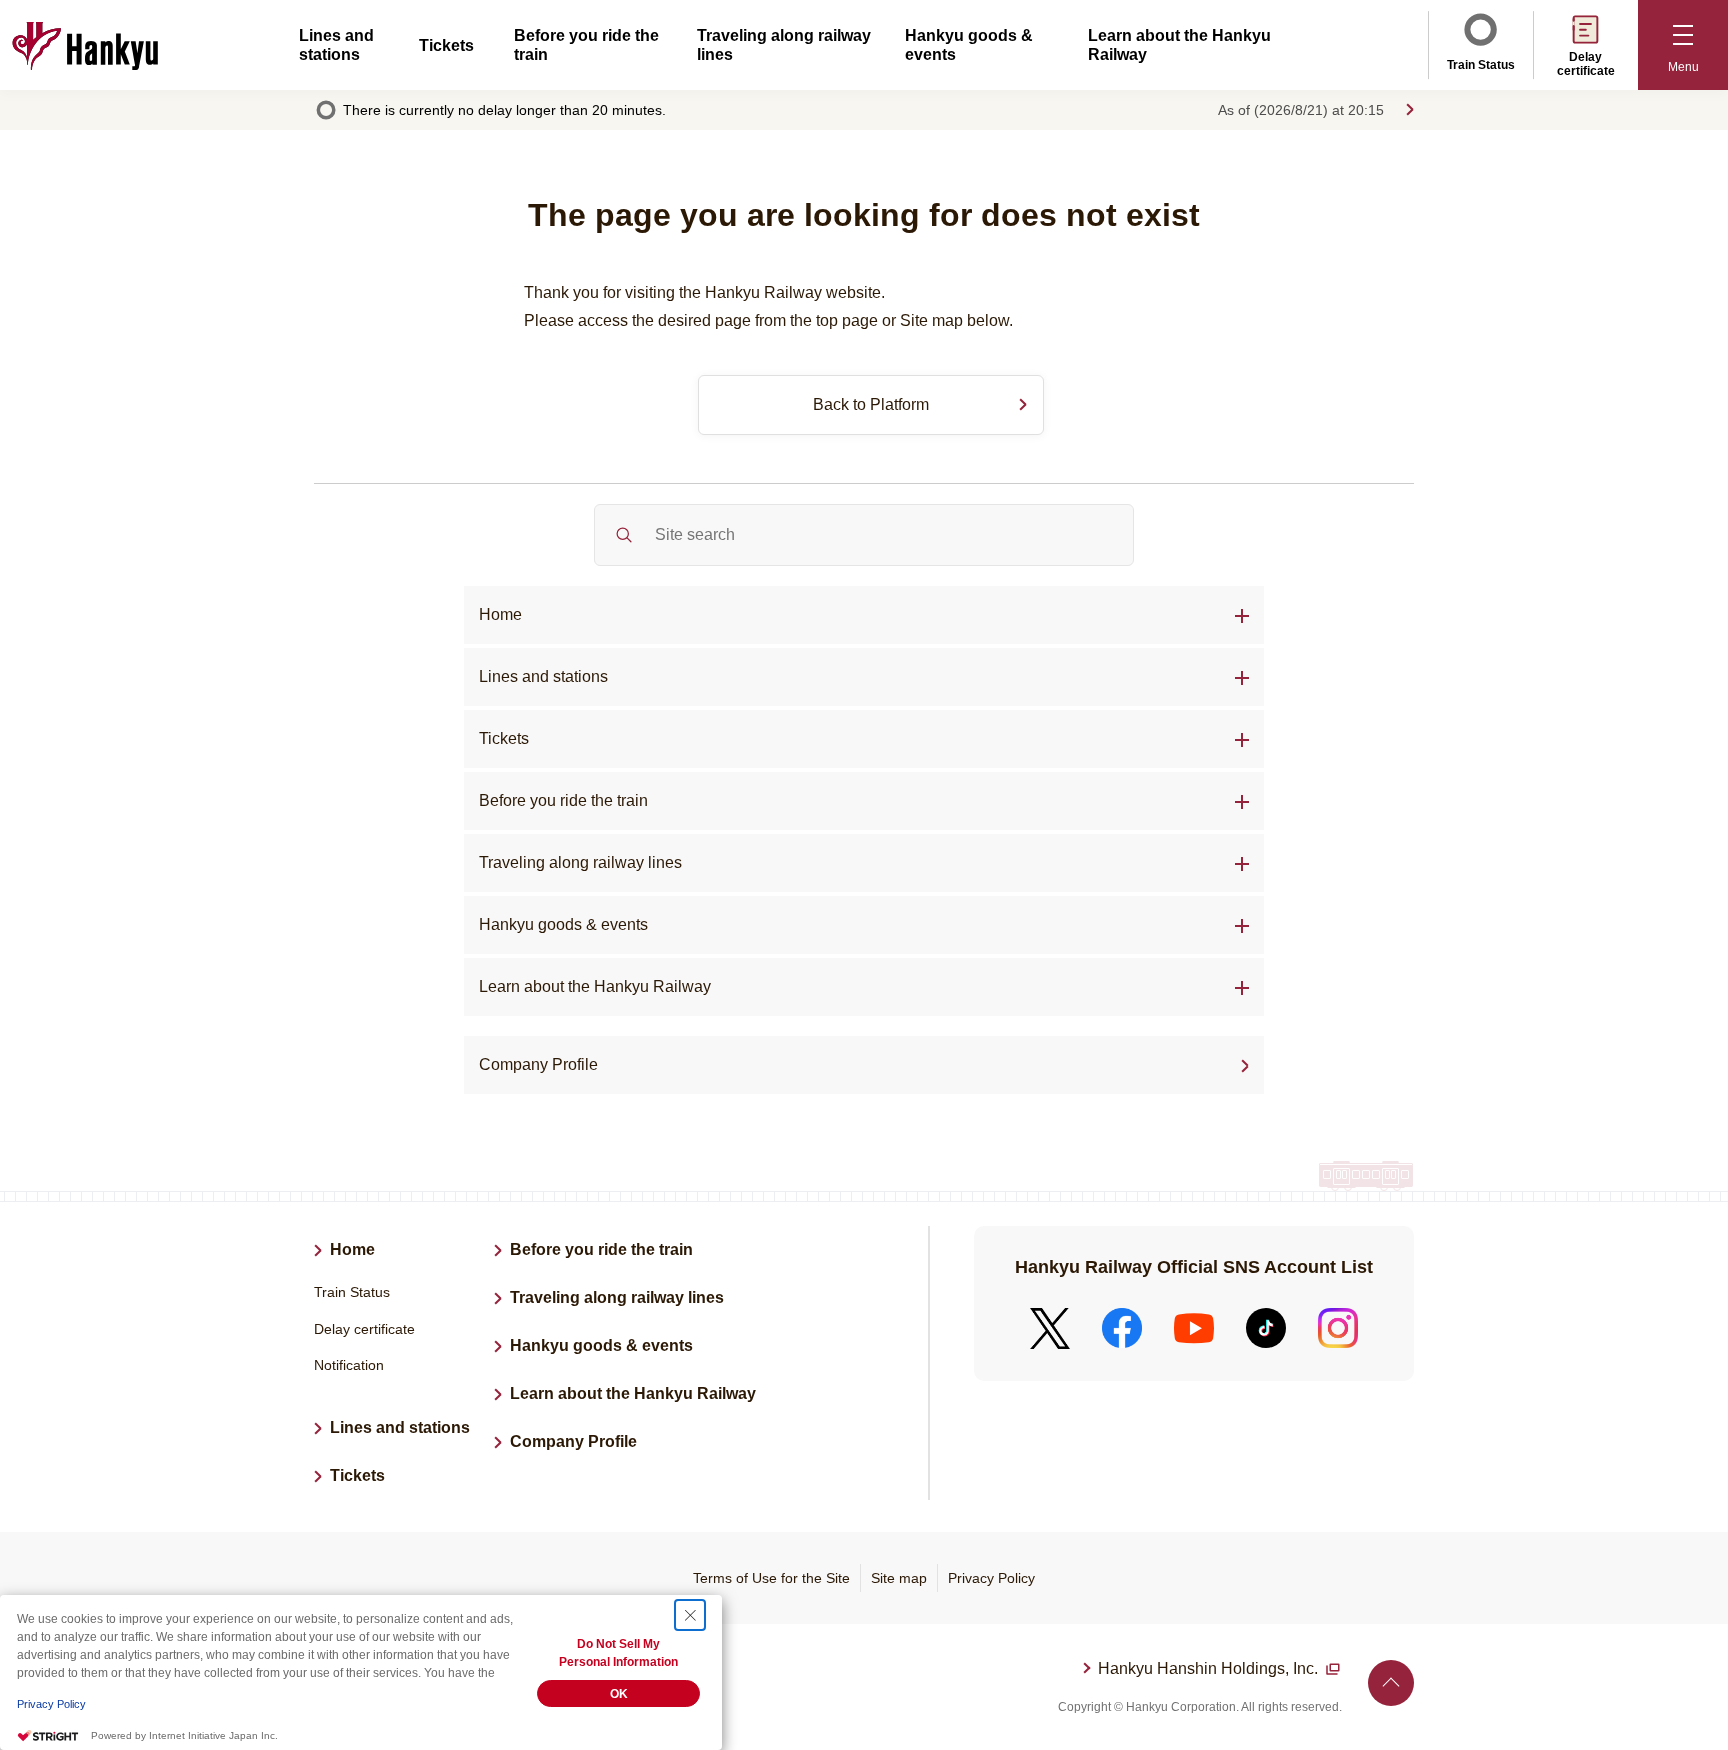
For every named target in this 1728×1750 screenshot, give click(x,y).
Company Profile (538, 1064)
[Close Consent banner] (690, 1615)
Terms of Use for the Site (771, 1578)
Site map (899, 1578)
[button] (1683, 45)
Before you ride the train (563, 800)
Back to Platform (871, 404)
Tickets (446, 45)
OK (619, 1694)
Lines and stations (543, 676)
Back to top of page (1391, 1683)
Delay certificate (1586, 64)
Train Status (1481, 65)
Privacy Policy (991, 1578)
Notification (349, 1365)
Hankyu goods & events (601, 1345)
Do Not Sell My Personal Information (618, 1653)
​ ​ (1210, 1671)
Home (500, 614)
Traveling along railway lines (580, 862)
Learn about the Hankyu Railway (595, 986)
